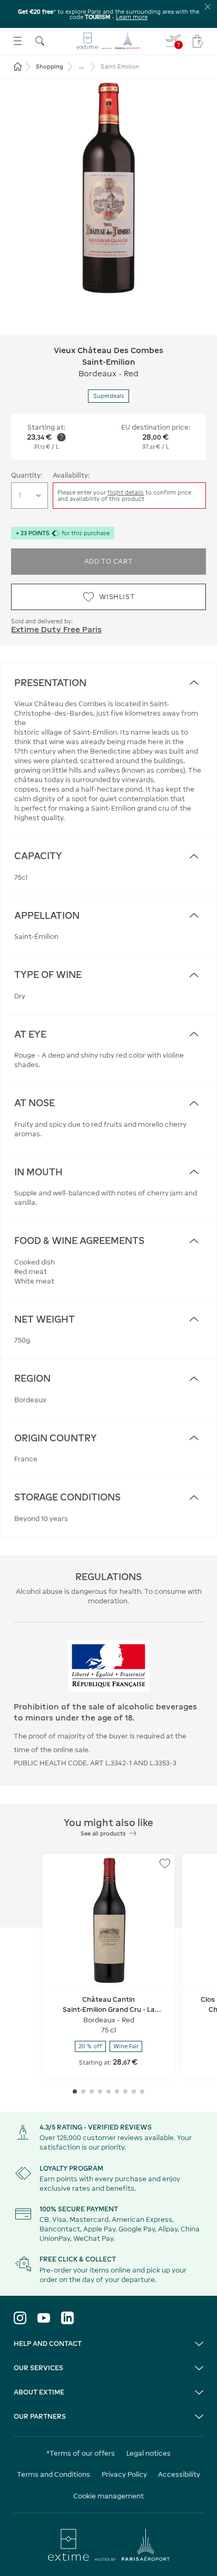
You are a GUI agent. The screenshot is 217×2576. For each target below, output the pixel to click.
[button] (108, 188)
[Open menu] (18, 41)
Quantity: (27, 475)
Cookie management (108, 2496)
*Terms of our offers (81, 2453)
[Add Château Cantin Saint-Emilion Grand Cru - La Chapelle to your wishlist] (165, 1864)
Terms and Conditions (53, 2474)
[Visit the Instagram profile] (20, 2318)
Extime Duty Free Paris (56, 629)
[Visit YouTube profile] (44, 2318)
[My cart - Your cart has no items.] (198, 41)
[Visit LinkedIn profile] (67, 2318)
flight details (126, 492)
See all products (103, 1833)
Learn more (132, 17)
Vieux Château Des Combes (108, 350)
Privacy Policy (124, 2474)
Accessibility (179, 2474)
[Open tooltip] (61, 437)
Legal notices (149, 2453)
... (81, 66)
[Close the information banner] (208, 7)
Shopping (50, 66)
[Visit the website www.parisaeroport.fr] (109, 2545)
